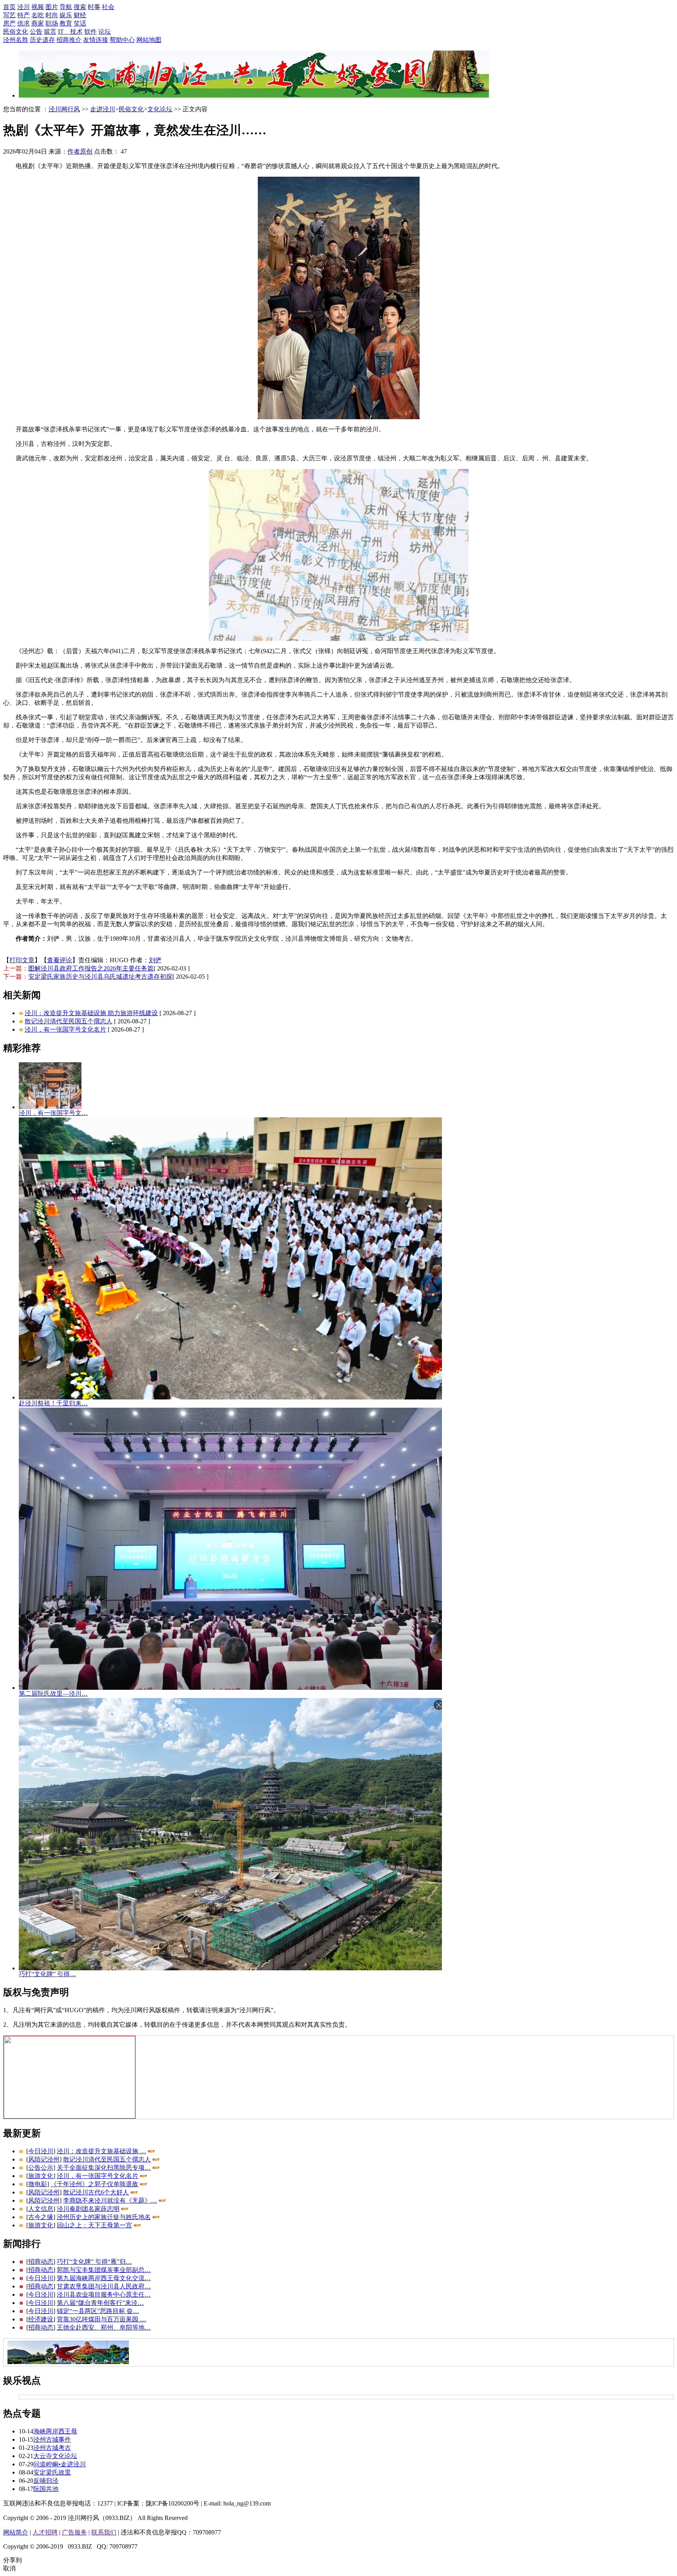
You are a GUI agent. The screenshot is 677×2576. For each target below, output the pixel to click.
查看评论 (60, 960)
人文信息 (41, 2209)
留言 (50, 32)
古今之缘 (41, 2217)
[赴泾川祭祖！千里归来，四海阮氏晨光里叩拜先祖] (230, 1397)
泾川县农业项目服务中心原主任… (104, 2295)
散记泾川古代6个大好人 (96, 2192)
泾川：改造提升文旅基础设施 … (101, 2151)
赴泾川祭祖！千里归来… (53, 1403)
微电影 (38, 2184)
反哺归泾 (46, 2481)
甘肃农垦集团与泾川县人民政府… (104, 2286)
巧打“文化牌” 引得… (47, 1974)
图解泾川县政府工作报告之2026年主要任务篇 (91, 968)
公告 (36, 32)
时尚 (52, 15)
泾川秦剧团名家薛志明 (88, 2209)
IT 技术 (70, 32)
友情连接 (96, 40)
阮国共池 (46, 2489)
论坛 (105, 32)
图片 (52, 7)
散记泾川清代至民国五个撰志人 (69, 1021)
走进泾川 (103, 109)
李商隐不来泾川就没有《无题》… (110, 2200)
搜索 (80, 7)
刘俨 (155, 960)
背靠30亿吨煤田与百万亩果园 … (101, 2319)
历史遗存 (42, 40)
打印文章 (22, 960)
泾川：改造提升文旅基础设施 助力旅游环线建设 (91, 1013)
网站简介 (16, 2532)
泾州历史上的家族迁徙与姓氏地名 (104, 2217)
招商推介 (69, 40)
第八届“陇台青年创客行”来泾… (100, 2303)
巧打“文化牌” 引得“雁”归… (94, 2262)
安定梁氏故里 (52, 2472)
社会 (108, 7)
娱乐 (66, 15)
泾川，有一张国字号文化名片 (65, 1029)
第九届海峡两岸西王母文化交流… (104, 2278)
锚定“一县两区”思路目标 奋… (98, 2311)
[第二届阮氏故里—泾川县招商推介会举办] (230, 1688)
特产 (24, 15)
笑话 (80, 23)
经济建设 (41, 2319)
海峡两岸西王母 (55, 2431)
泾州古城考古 (52, 2448)
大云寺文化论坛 (55, 2456)
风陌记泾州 (44, 2159)
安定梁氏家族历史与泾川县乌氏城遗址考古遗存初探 (100, 977)
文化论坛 (160, 109)
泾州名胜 (16, 40)
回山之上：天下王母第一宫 (94, 2225)
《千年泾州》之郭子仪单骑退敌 (94, 2184)
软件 (91, 32)
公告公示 (41, 2168)
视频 (38, 7)
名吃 (38, 15)
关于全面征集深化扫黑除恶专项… (104, 2168)
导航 (66, 7)
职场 (52, 23)
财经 (80, 15)
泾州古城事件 (52, 2439)
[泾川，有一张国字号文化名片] (50, 1107)
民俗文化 (16, 32)
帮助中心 (122, 40)
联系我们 (104, 2532)
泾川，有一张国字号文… (53, 1113)
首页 (9, 7)
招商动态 (41, 2262)
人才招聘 (45, 2532)
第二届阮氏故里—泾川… (53, 1693)
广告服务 (74, 2532)
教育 (66, 23)
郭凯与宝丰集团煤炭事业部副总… (104, 2270)
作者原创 (80, 151)
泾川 (24, 7)
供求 (24, 23)
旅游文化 (41, 2176)
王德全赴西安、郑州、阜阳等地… (104, 2327)
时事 (94, 7)
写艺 (9, 15)
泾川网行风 (64, 109)
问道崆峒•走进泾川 (60, 2464)
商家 (38, 23)
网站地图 (149, 40)
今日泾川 (41, 2151)
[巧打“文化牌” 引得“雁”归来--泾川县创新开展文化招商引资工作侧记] (230, 1968)
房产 (9, 23)
